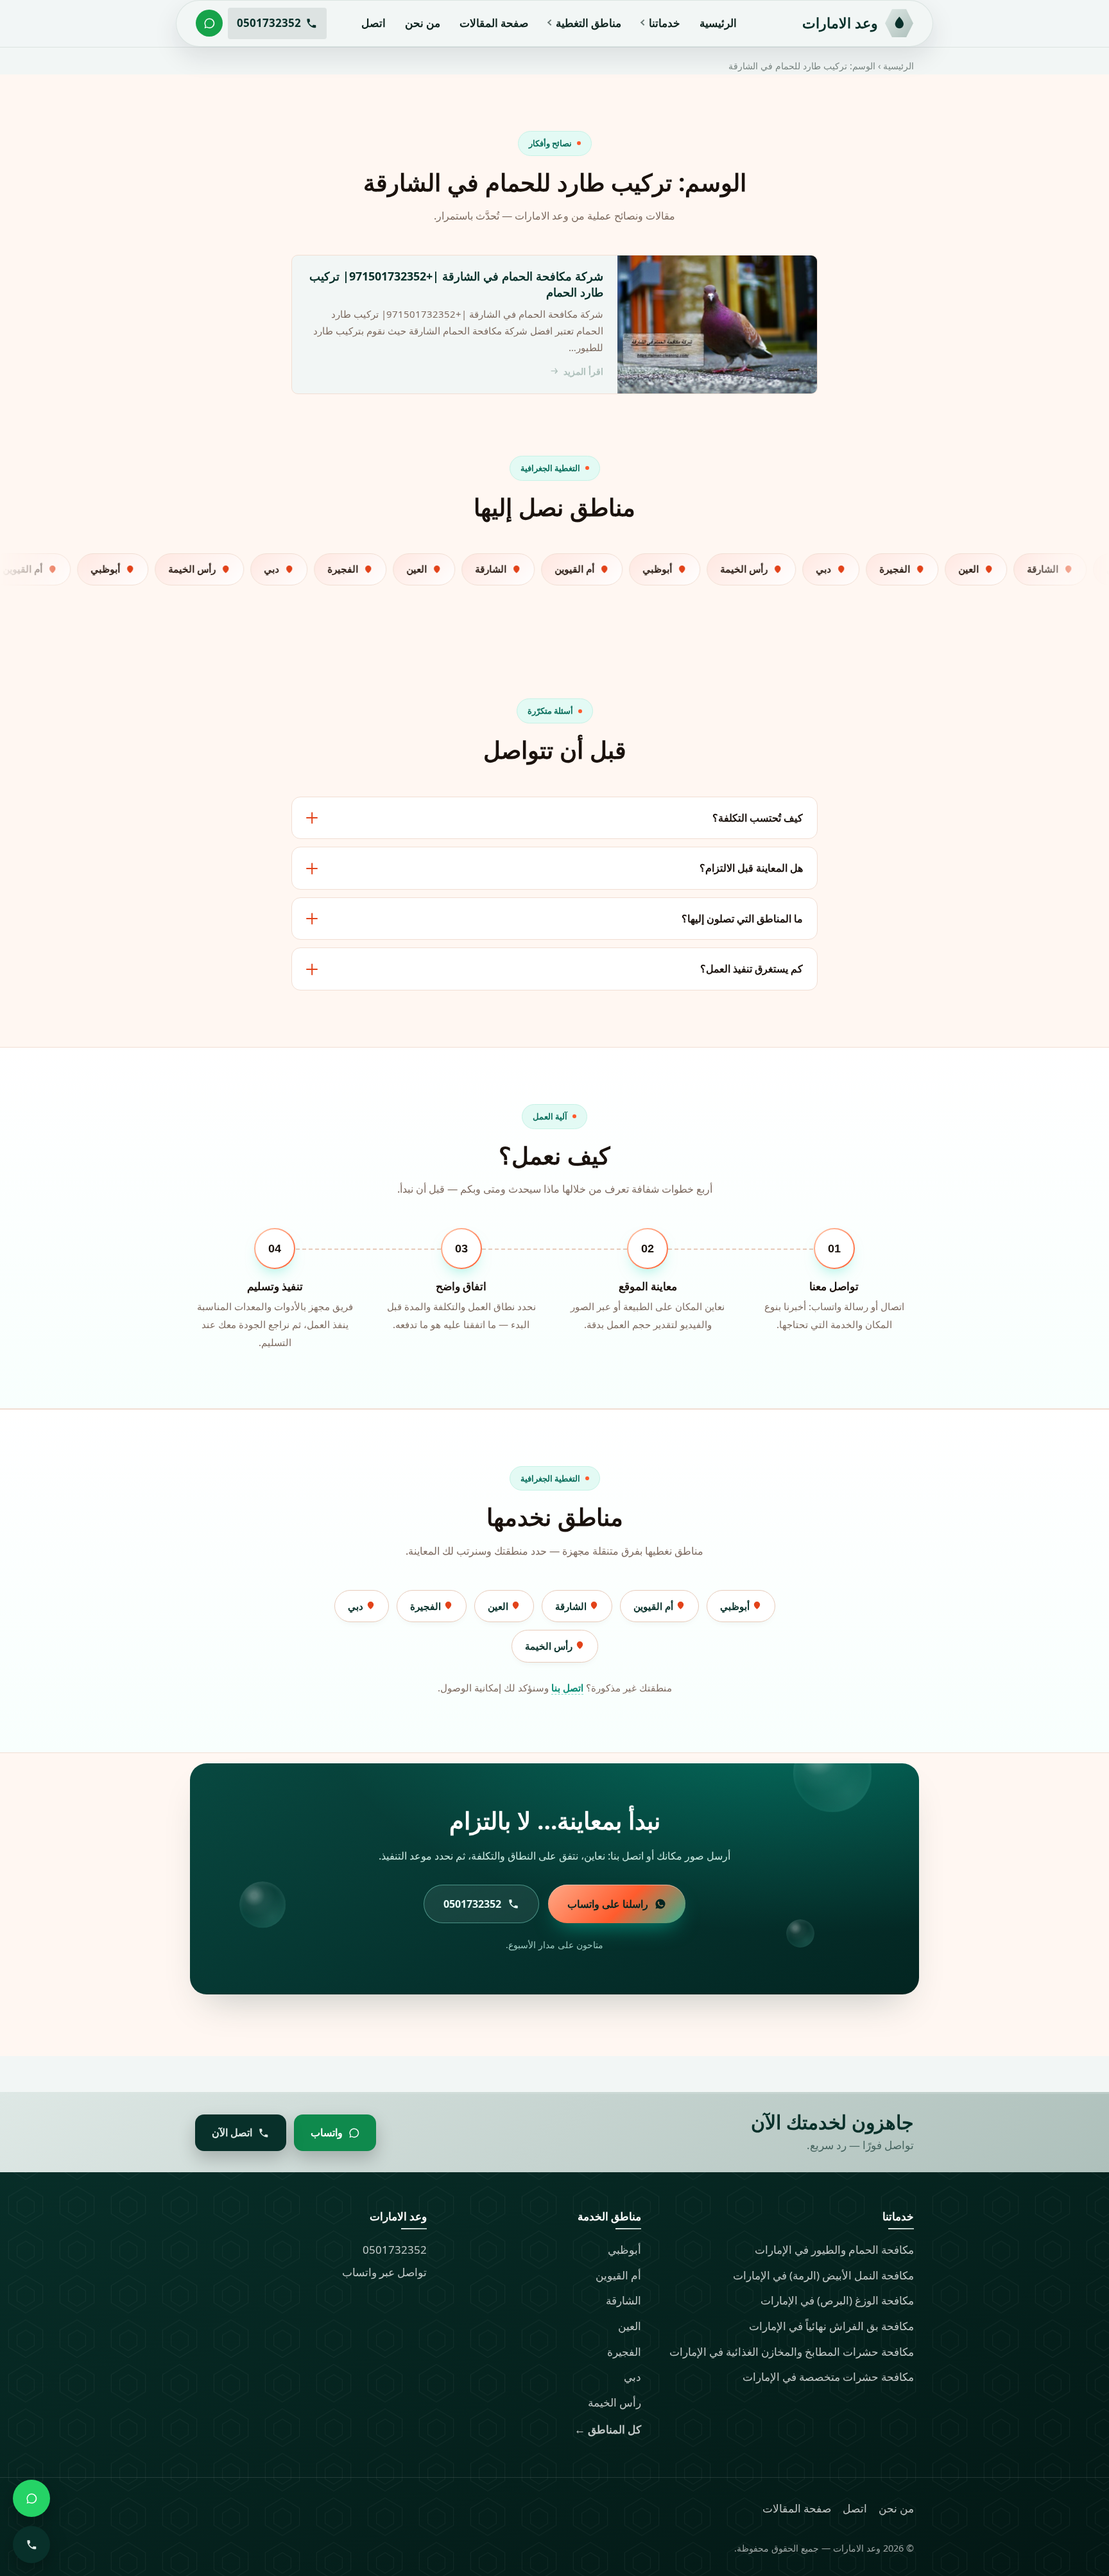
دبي (357, 1606)
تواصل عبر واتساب (384, 2272)
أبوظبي (736, 1606)
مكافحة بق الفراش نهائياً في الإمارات (831, 2326)
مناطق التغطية (589, 23)
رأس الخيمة (550, 1646)
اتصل (374, 23)
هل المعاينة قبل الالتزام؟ (751, 868)
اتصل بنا (567, 1688)
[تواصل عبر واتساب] (209, 23)
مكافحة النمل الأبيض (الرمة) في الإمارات (823, 2275)
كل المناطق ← (608, 2429)
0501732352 (395, 2250)
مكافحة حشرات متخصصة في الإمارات (828, 2377)
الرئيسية (718, 23)
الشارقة (572, 1606)
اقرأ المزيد (583, 371)
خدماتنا (665, 23)
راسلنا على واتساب (608, 1904)
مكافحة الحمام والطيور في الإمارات (834, 2250)
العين (499, 1606)
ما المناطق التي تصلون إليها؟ (742, 919)
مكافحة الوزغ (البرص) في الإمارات (837, 2300)
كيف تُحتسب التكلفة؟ (758, 818)
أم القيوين (655, 1606)
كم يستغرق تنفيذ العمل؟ (752, 969)
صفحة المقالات (494, 23)
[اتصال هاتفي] (31, 2545)
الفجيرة (427, 1606)
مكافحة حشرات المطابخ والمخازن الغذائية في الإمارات (792, 2352)
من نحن (423, 23)
